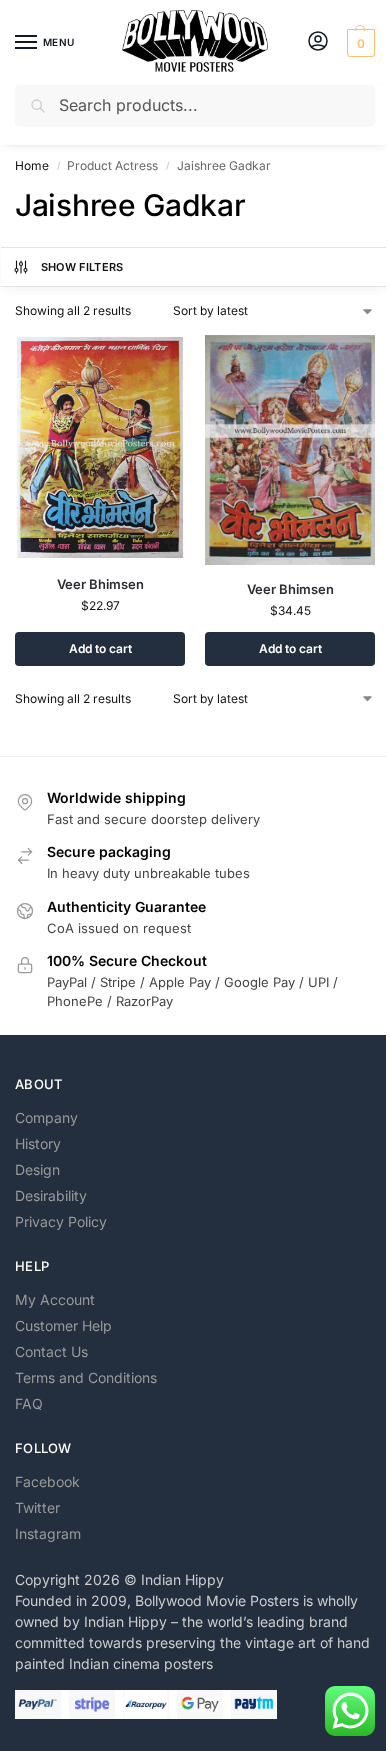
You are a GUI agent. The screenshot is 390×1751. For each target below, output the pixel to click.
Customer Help (63, 1325)
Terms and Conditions (86, 1377)
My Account (55, 1299)
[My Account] (318, 42)
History (38, 1143)
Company (46, 1117)
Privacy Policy (61, 1221)
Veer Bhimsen (100, 584)
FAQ (29, 1403)
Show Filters (82, 267)
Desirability (51, 1195)
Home (32, 165)
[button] (358, 43)
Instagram (48, 1533)
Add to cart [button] (100, 648)
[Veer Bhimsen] (100, 447)
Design (37, 1169)
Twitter (37, 1507)
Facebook (47, 1481)
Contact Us (51, 1351)
